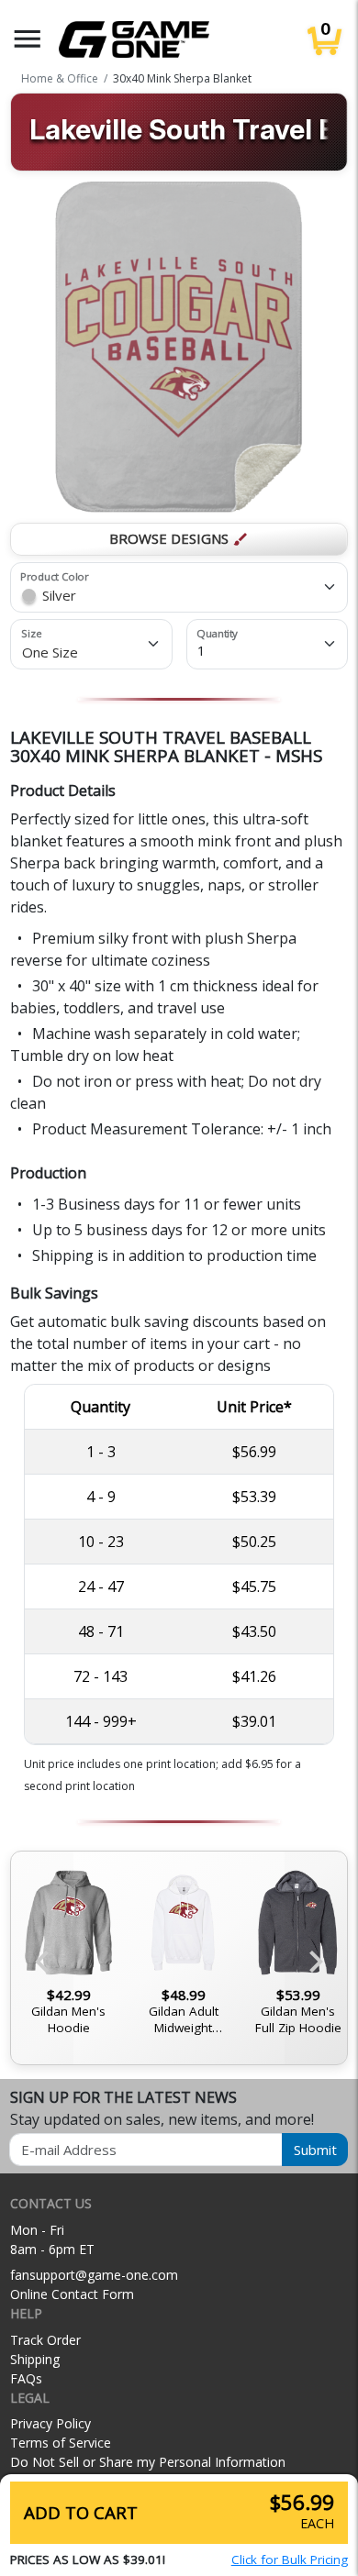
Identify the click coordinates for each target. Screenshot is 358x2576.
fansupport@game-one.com (94, 2275)
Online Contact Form (72, 2294)
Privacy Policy (50, 2423)
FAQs (26, 2378)
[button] (28, 39)
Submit (315, 2150)
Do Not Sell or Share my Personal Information (148, 2462)
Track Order (45, 2340)
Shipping (35, 2359)
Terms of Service (61, 2443)
